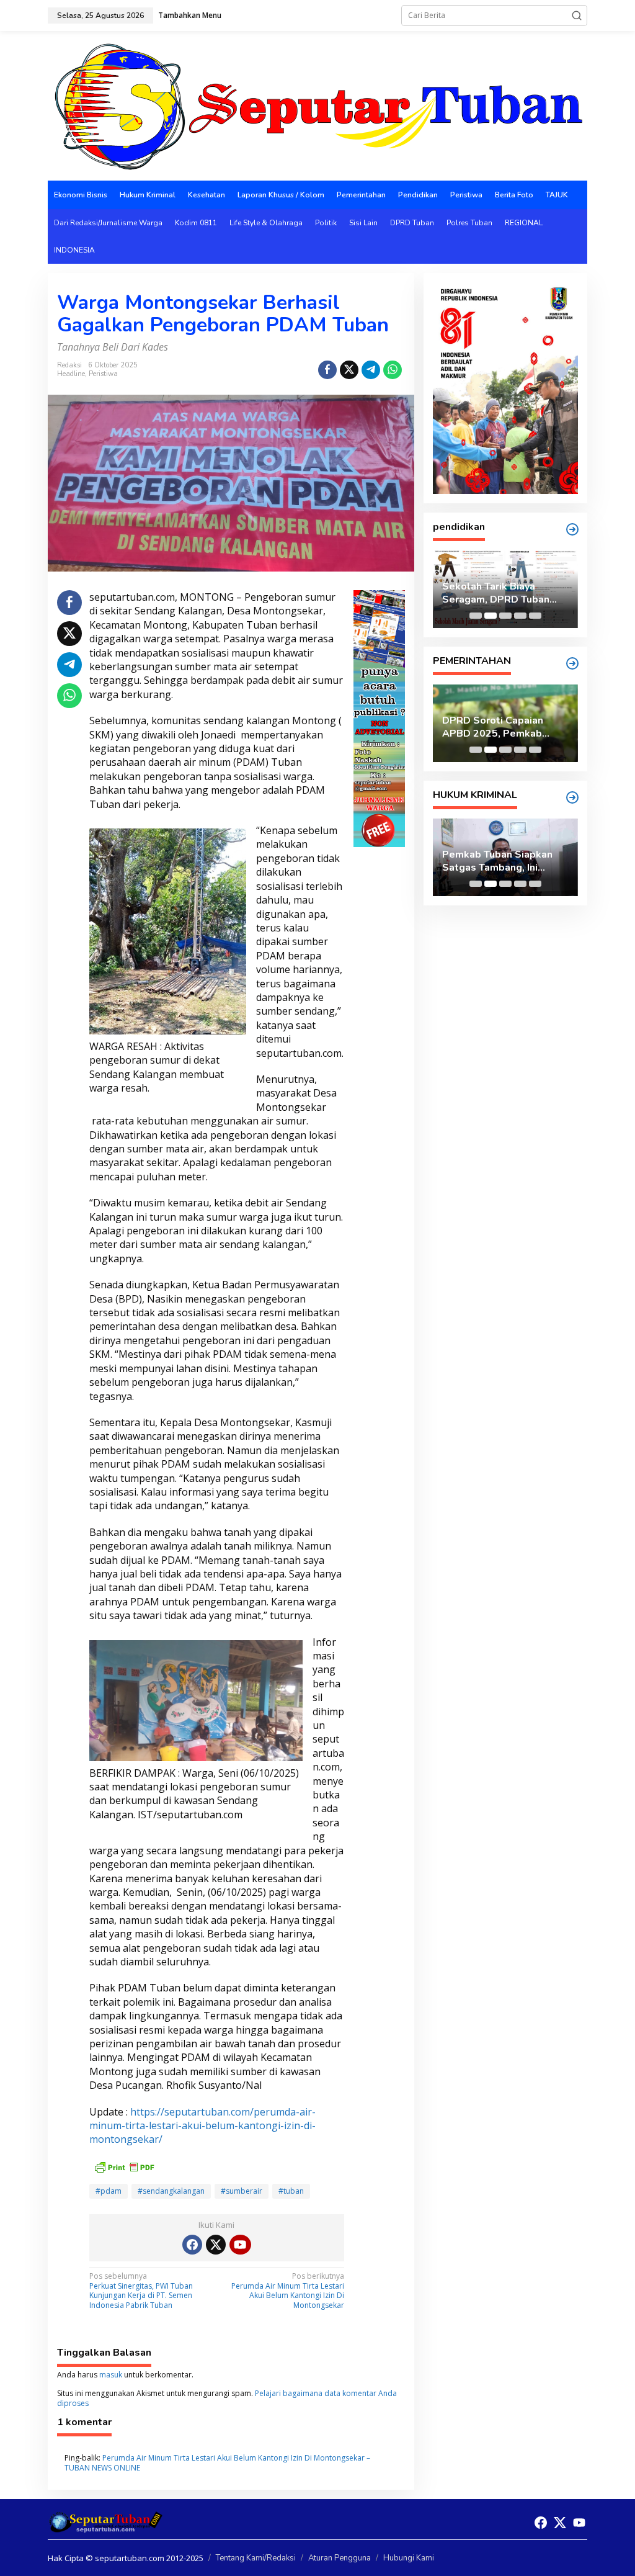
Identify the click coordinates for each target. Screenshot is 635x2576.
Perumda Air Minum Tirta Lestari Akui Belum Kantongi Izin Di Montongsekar (288, 2291)
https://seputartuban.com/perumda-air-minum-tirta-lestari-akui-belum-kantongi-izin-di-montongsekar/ (202, 2126)
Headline (71, 374)
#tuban (291, 2191)
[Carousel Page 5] (535, 616)
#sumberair (242, 2191)
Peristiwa (103, 374)
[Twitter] (216, 2245)
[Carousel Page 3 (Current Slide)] (505, 616)
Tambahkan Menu (190, 15)
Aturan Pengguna (340, 2558)
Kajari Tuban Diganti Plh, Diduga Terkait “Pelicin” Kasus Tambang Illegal (500, 861)
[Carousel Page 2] (491, 616)
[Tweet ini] (349, 370)
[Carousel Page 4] (520, 616)
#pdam (109, 2191)
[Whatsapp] (393, 370)
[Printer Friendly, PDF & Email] (124, 2166)
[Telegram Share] (371, 370)
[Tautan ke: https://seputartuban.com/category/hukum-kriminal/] (572, 797)
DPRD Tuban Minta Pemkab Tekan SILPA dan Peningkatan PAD (503, 727)
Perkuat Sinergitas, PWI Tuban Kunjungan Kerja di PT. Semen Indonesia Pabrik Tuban (141, 2291)
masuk (111, 2375)
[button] (577, 16)
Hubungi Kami (409, 2558)
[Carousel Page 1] (476, 616)
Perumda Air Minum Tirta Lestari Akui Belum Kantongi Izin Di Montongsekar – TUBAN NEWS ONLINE (217, 2463)
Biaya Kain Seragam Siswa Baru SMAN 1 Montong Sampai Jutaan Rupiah (504, 593)
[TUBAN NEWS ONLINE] (317, 105)
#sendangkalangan (171, 2191)
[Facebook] (192, 2245)
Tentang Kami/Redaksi (256, 2558)
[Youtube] (240, 2245)
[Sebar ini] (327, 370)
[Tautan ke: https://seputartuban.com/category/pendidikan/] (572, 529)
